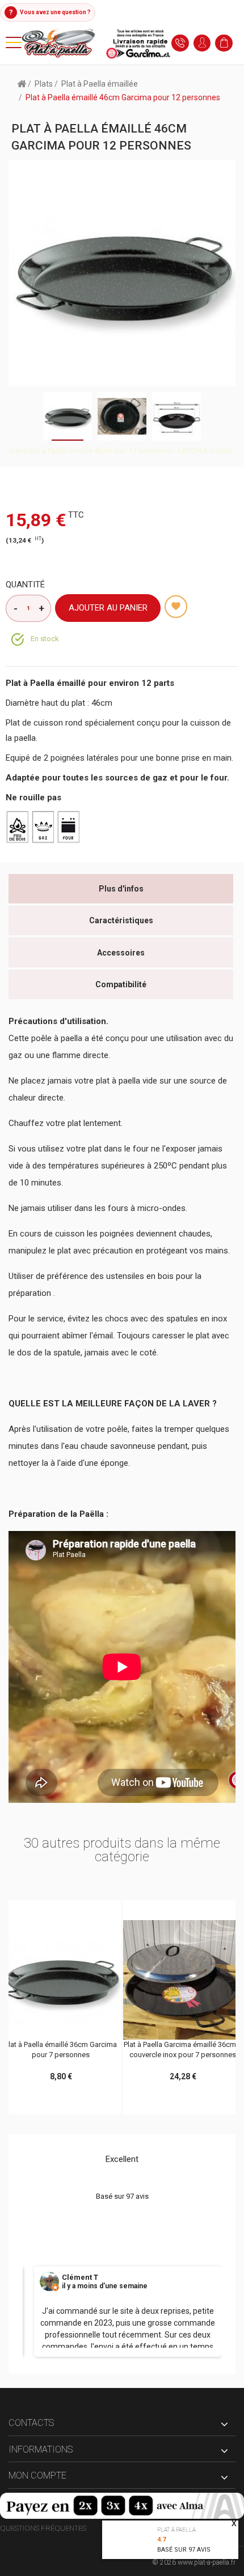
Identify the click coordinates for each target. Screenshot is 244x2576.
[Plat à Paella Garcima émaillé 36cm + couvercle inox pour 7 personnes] (183, 1980)
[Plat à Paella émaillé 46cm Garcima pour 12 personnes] (176, 416)
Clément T (80, 2278)
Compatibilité (121, 984)
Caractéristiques (121, 920)
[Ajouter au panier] (37, 1912)
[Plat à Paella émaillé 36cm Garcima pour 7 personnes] (61, 1980)
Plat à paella (176, 2530)
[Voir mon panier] (227, 43)
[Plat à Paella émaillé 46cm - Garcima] (68, 416)
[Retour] (22, 83)
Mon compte (37, 2475)
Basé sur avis (184, 2550)
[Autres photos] (13, 416)
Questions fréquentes (43, 2528)
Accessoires (121, 953)
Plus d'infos (121, 889)
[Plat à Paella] (96, 42)
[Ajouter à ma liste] (176, 607)
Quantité (25, 585)
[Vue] (85, 1912)
